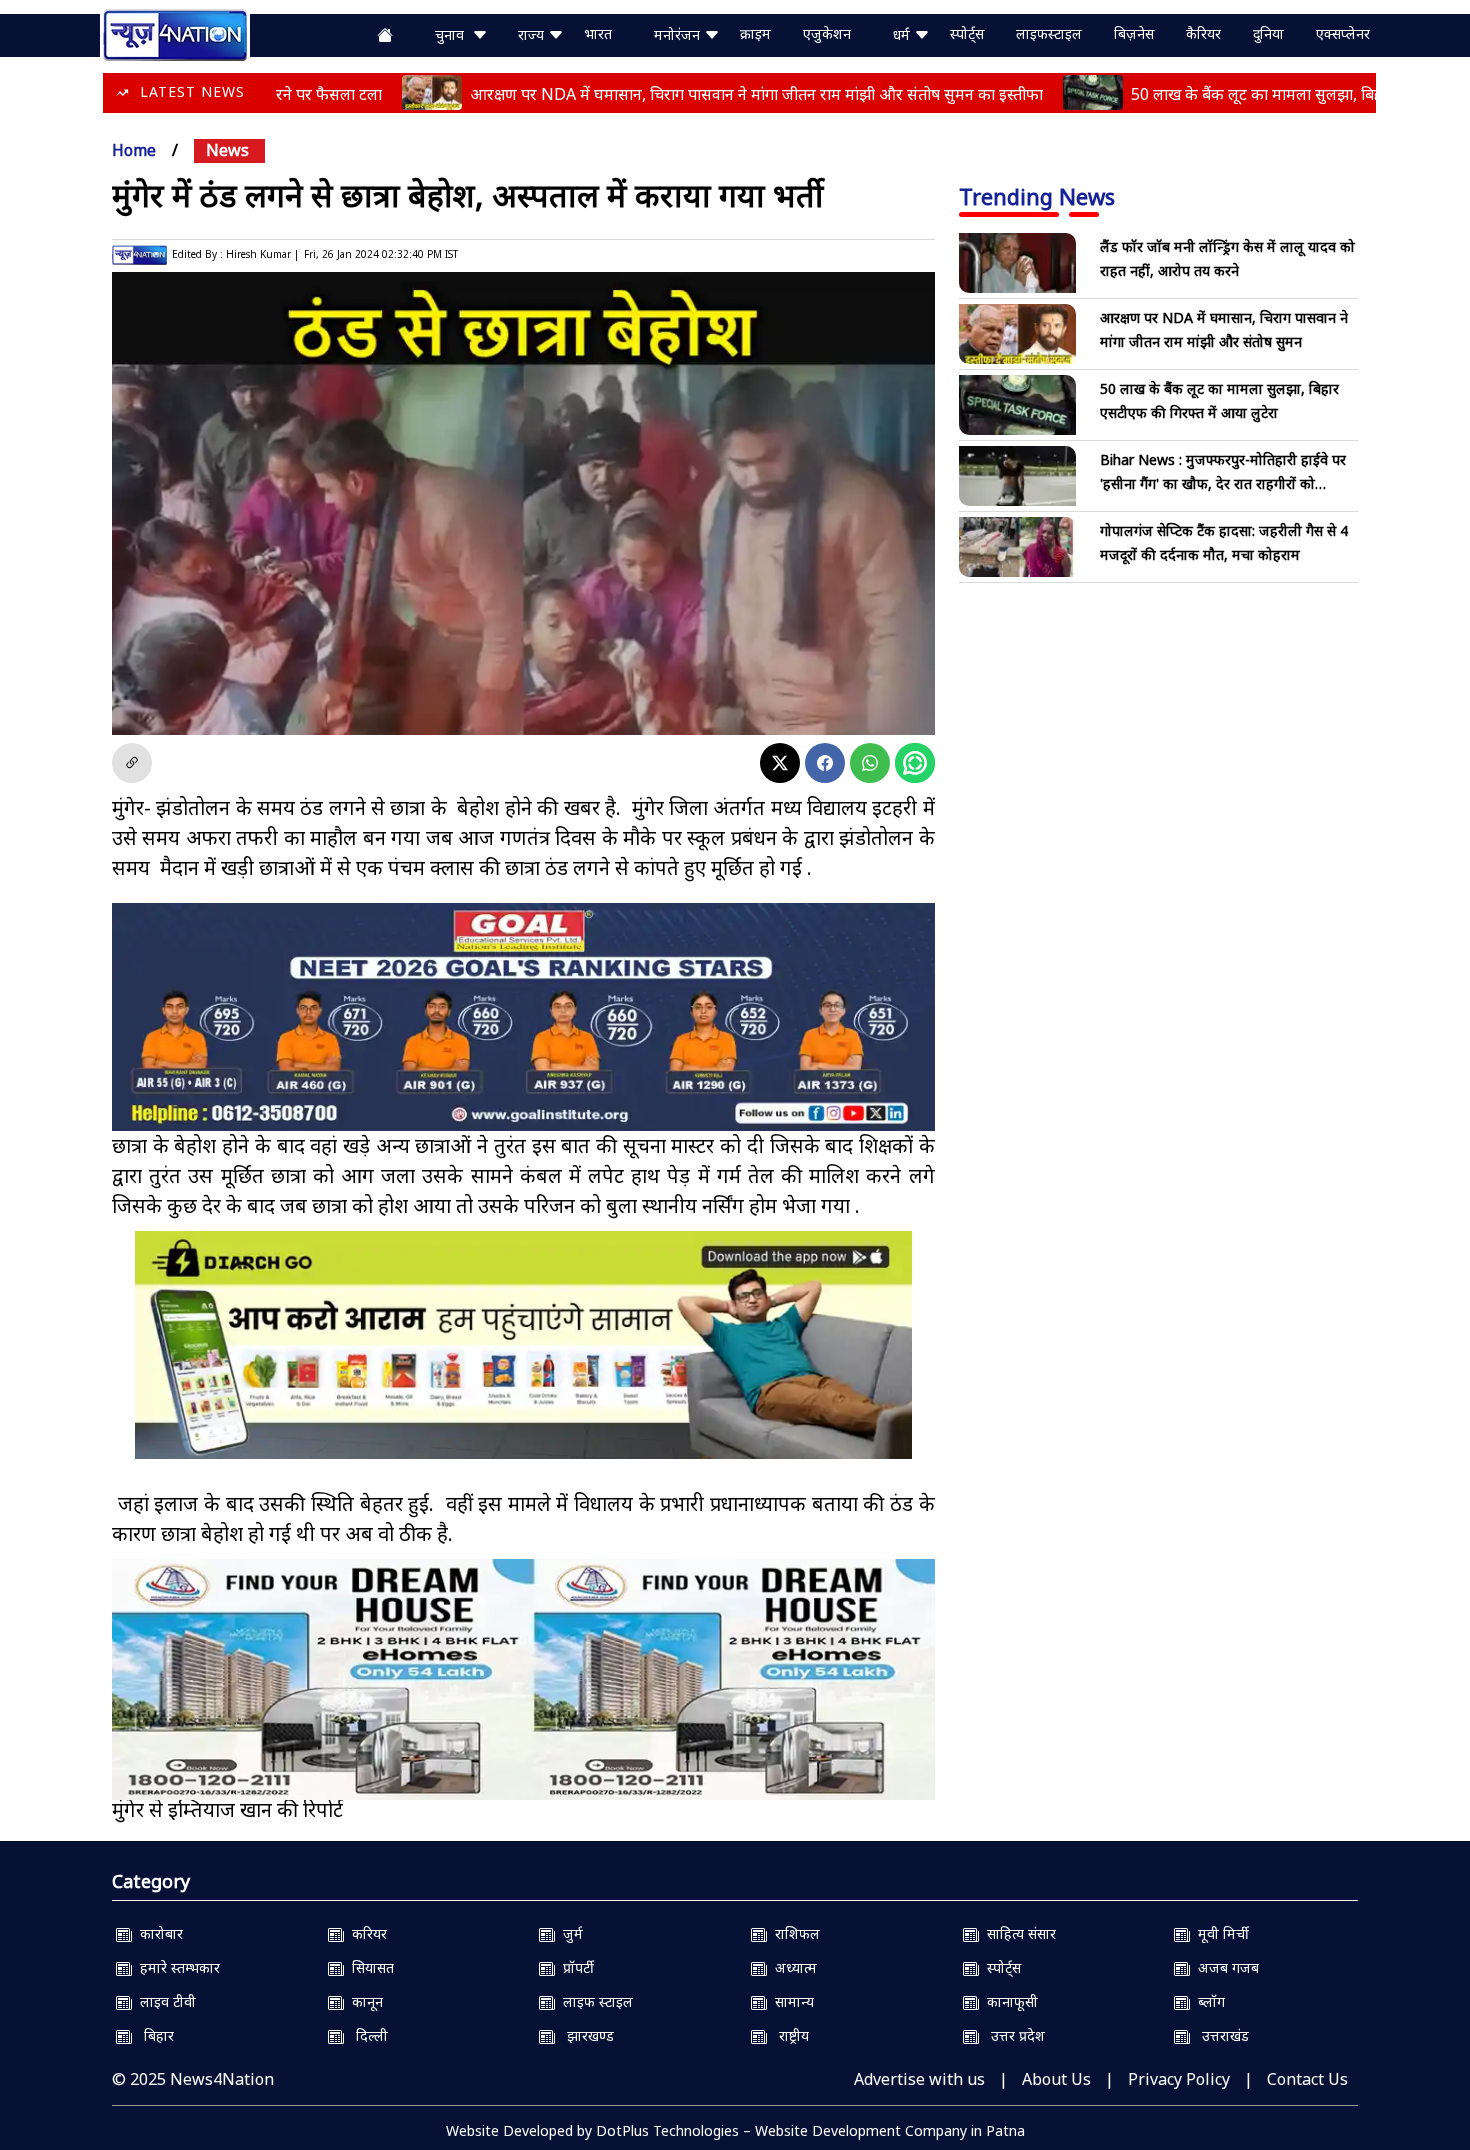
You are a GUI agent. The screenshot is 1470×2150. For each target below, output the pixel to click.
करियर (365, 1933)
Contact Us (1307, 2079)
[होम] (175, 33)
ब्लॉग (1207, 2001)
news (227, 150)
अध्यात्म (792, 1967)
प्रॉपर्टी (574, 1967)
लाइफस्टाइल (1049, 33)
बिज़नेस (1134, 33)
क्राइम (755, 33)
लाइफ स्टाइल (594, 2001)
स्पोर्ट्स (967, 33)
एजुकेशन (827, 33)
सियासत (369, 1967)
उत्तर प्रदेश (1012, 2035)
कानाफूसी (1008, 2001)
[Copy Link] (132, 763)
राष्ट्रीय (788, 2035)
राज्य (533, 34)
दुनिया (1268, 33)
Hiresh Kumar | (262, 254)
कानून (363, 2001)
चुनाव (453, 34)
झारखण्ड (584, 2035)
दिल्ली (366, 2035)
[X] (780, 763)
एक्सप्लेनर (1343, 33)
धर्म (903, 34)
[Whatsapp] (870, 763)
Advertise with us (919, 2079)
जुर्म (569, 1933)
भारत (598, 33)
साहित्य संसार (1017, 1933)
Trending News (1037, 196)
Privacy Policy (1179, 2079)
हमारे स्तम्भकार (176, 1967)
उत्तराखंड (1219, 2035)
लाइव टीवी (164, 2001)
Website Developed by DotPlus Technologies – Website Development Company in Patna (735, 2130)
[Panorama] (523, 1679)
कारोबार (157, 1933)
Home (134, 150)
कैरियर (1203, 33)
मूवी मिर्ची (1219, 1933)
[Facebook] (825, 763)
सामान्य (790, 2001)
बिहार (153, 2035)
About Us (1056, 2079)
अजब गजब (1224, 1967)
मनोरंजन (679, 34)
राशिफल (793, 1933)
